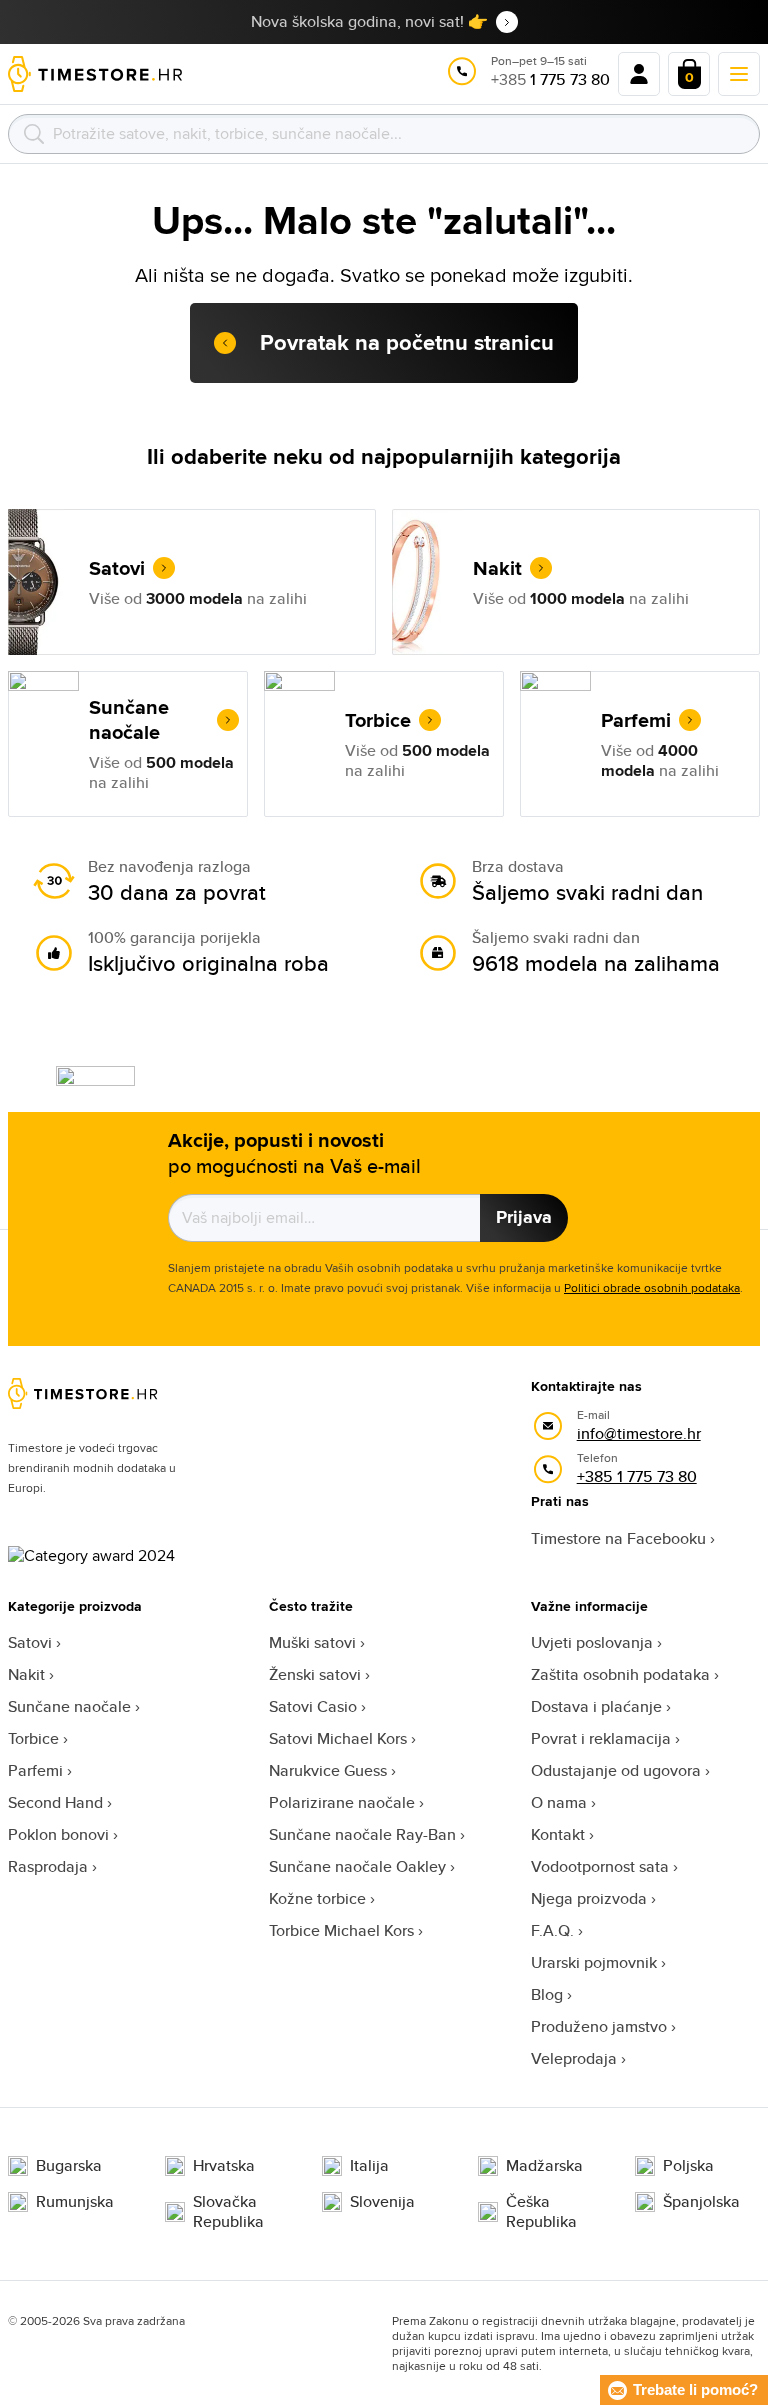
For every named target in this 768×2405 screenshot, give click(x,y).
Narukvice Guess (328, 1770)
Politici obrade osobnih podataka (652, 1287)
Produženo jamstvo (599, 2026)
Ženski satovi (315, 1674)
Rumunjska (75, 2202)
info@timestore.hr (639, 1433)
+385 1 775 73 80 (637, 1476)
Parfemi (35, 1770)
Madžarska (544, 2166)
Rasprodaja (48, 1866)
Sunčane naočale (69, 1706)
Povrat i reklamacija (601, 1738)
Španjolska (701, 2202)
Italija (369, 2166)
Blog (547, 1994)
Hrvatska (224, 2166)
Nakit (26, 1674)
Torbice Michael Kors (341, 1930)
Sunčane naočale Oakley (357, 1866)
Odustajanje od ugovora (616, 1770)
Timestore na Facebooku (618, 1538)
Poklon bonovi (58, 1834)
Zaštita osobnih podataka (620, 1674)
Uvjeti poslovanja (592, 1642)
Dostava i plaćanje (596, 1706)
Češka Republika (541, 2212)
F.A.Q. (552, 1930)
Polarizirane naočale (342, 1802)
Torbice (33, 1738)
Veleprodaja (574, 2058)
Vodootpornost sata (600, 1866)
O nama (559, 1802)
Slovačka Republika (228, 2212)
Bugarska (69, 2166)
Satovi (30, 1642)
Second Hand (55, 1802)
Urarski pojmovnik (594, 1962)
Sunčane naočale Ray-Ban (362, 1834)
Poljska (688, 2166)
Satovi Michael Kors (338, 1738)
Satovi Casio (313, 1706)
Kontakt (558, 1834)
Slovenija (382, 2202)
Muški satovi (312, 1642)
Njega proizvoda (589, 1898)
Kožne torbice (317, 1898)
